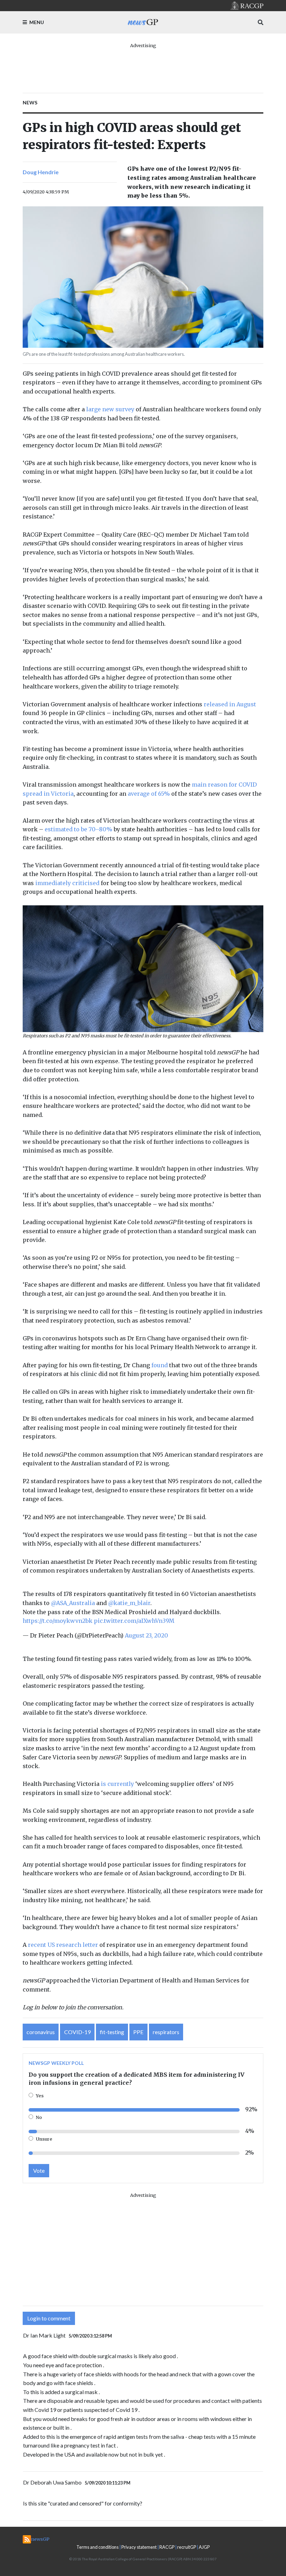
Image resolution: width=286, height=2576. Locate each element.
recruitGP (187, 2547)
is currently (117, 1784)
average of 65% (149, 794)
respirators (166, 2032)
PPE (138, 2032)
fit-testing (112, 2032)
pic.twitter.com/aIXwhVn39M (134, 1621)
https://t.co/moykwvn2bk (58, 1621)
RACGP (167, 2547)
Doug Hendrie (41, 172)
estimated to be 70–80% (78, 829)
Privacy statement (139, 2547)
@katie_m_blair (129, 1603)
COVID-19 (77, 2032)
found (160, 1365)
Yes (40, 2096)
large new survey (110, 409)
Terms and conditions (97, 2547)
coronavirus (41, 2032)
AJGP (204, 2547)
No (39, 2117)
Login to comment (49, 2318)
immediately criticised (67, 883)
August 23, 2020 (146, 1635)
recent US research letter (63, 1945)
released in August (230, 704)
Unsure (44, 2139)
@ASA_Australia (73, 1603)
